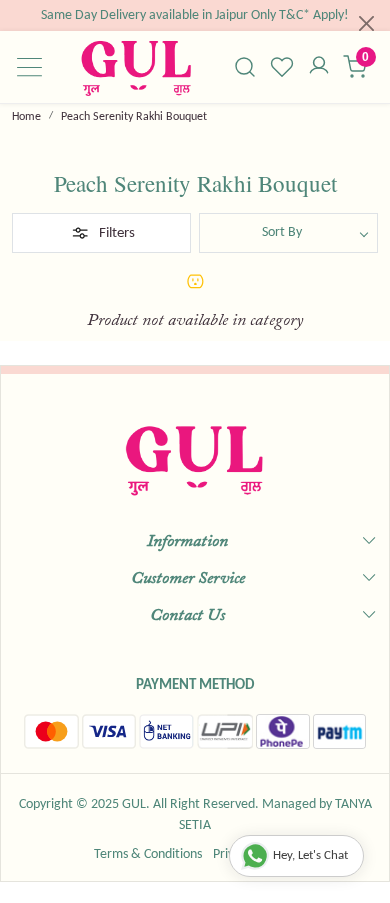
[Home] (136, 67)
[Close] (366, 23)
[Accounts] (318, 67)
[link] (245, 67)
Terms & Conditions (148, 854)
